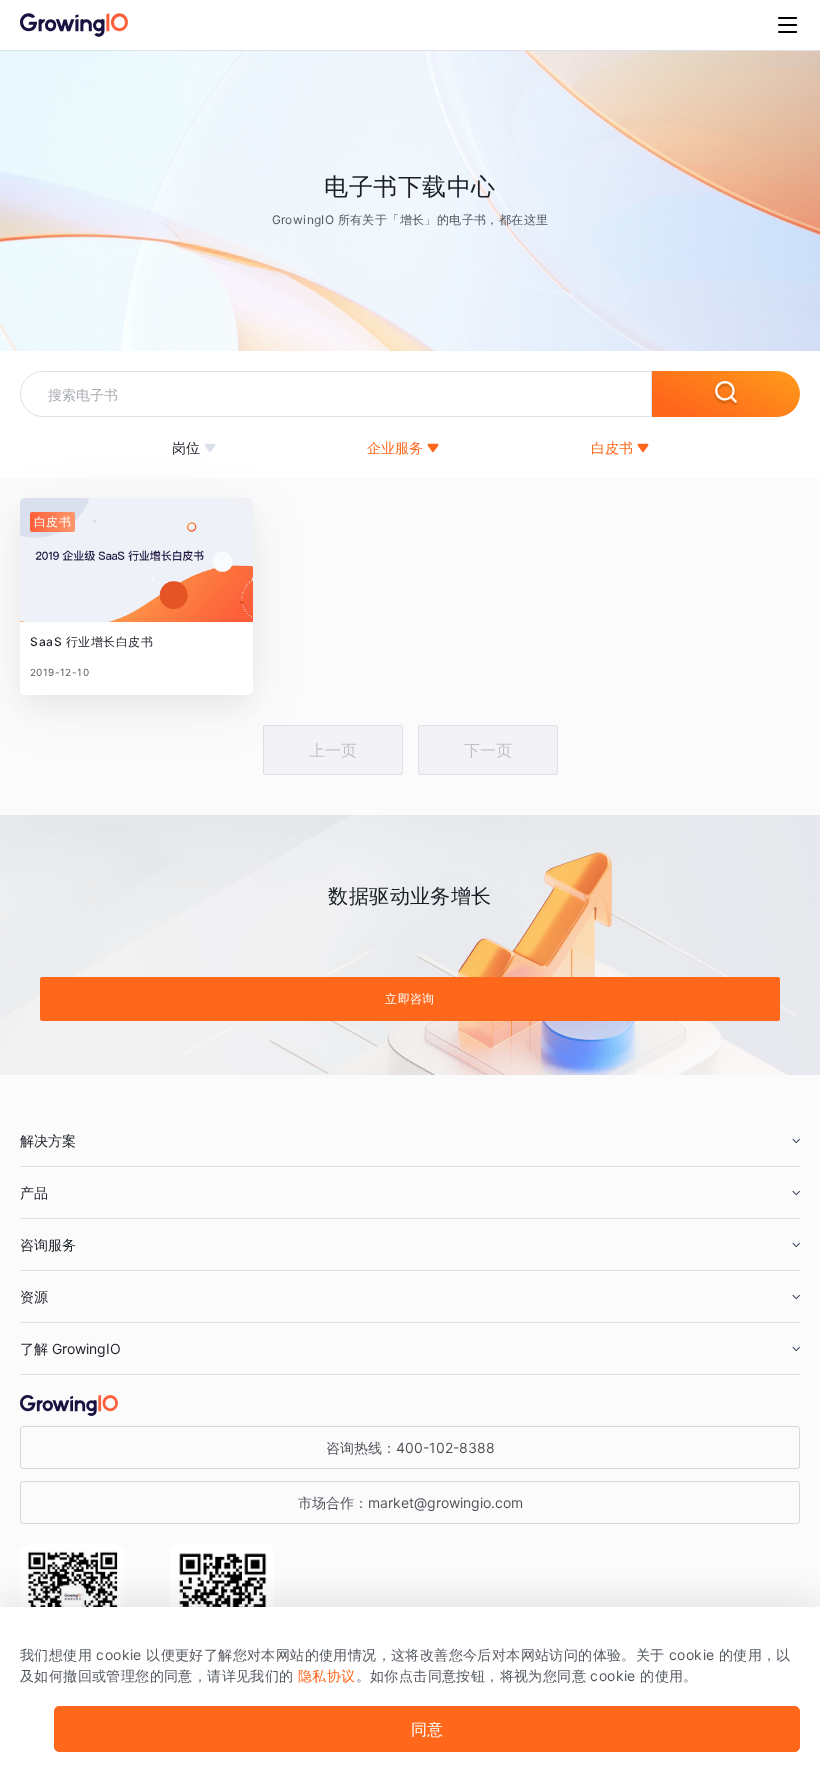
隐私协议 (327, 1675)
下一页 (488, 750)
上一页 (333, 750)
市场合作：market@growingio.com (410, 1502)
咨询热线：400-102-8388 (410, 1447)
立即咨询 (410, 998)
